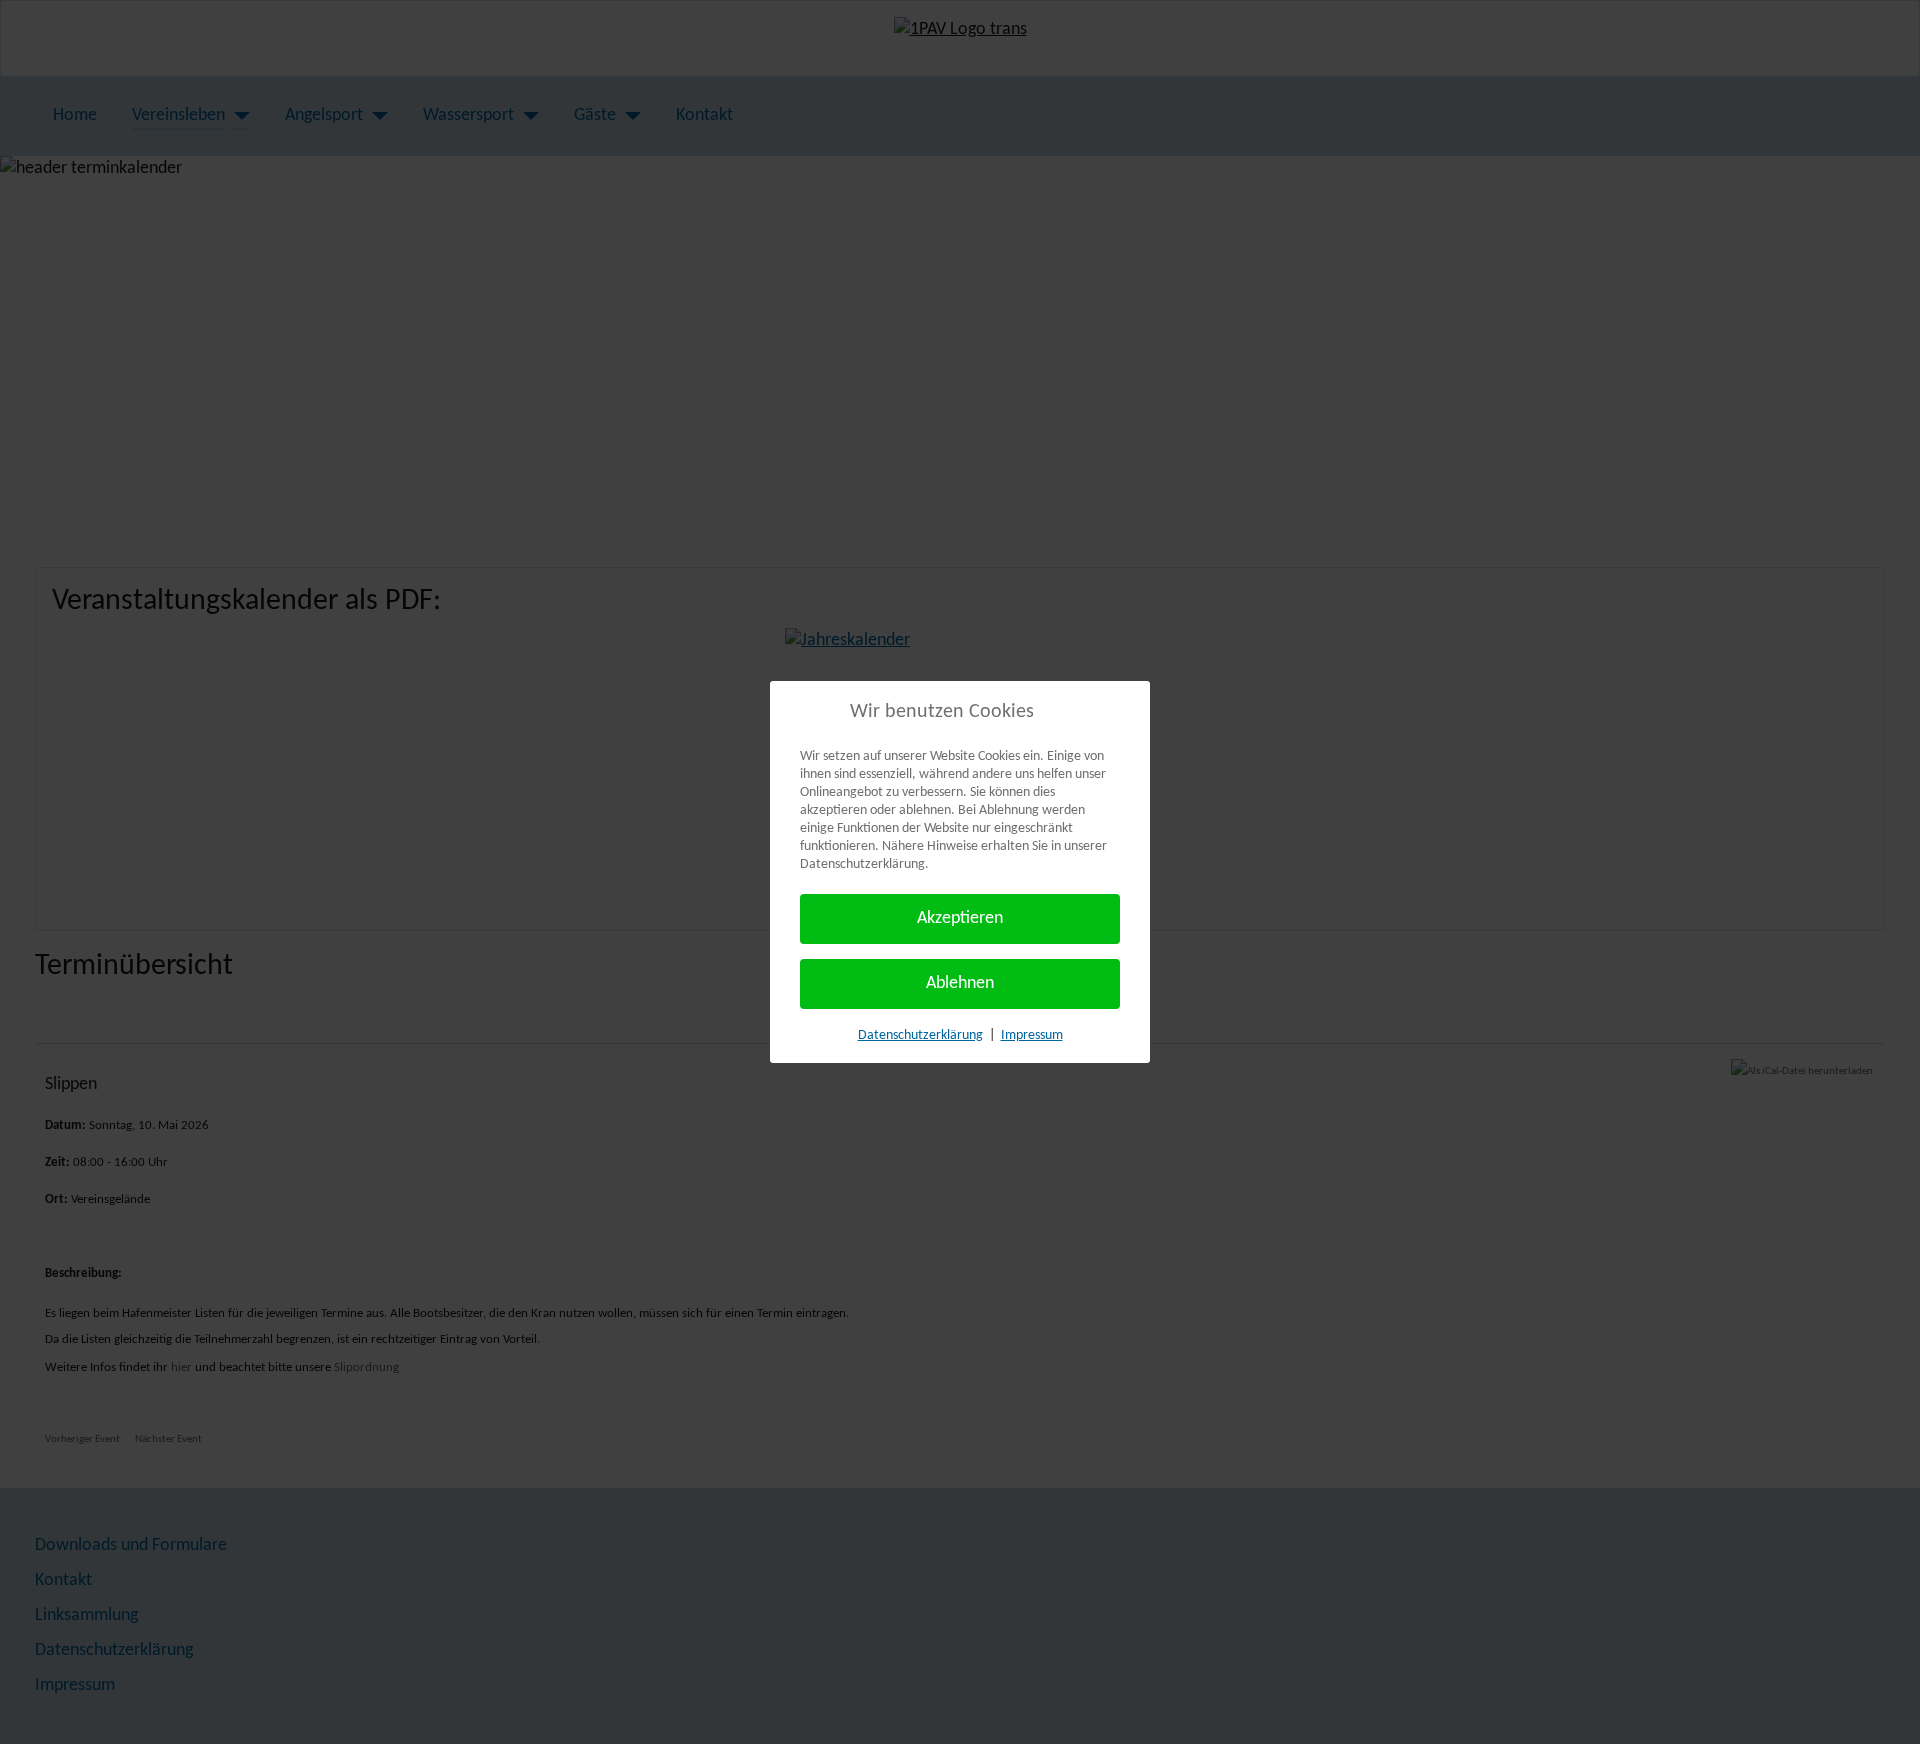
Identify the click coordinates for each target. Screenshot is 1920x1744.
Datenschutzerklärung (920, 1035)
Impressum (1032, 1035)
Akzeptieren (960, 918)
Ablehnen (960, 983)
